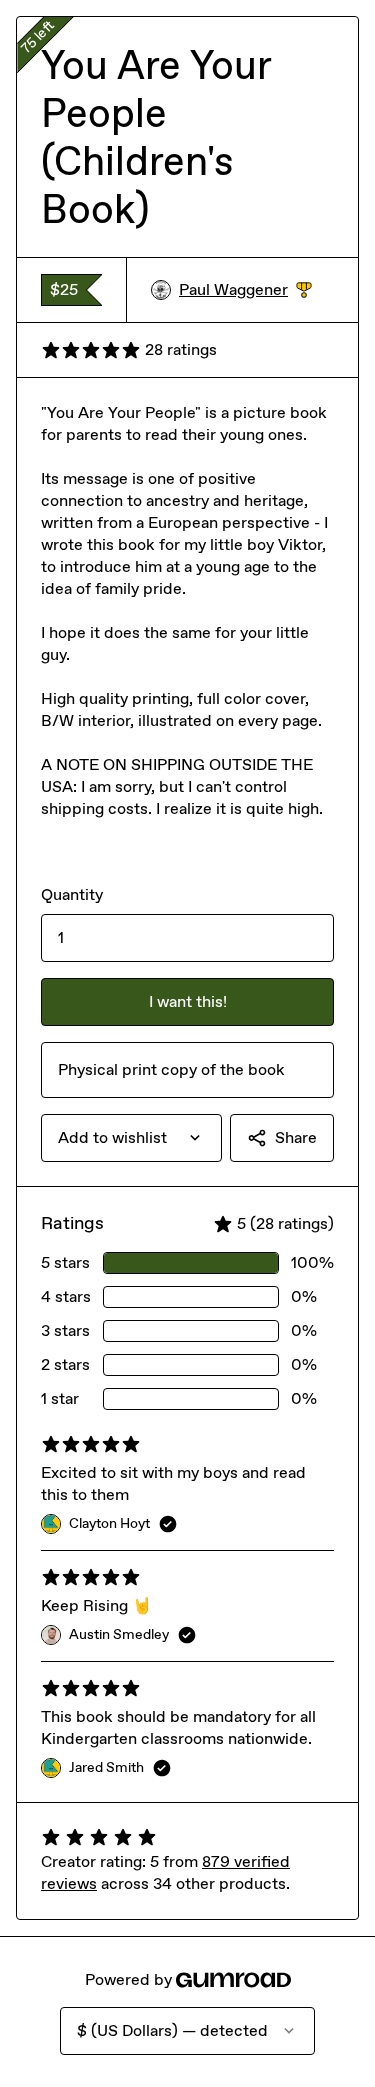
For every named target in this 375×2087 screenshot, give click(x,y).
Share (296, 1137)
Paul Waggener (245, 290)
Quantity (72, 894)
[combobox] (131, 1138)
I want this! (188, 1001)
